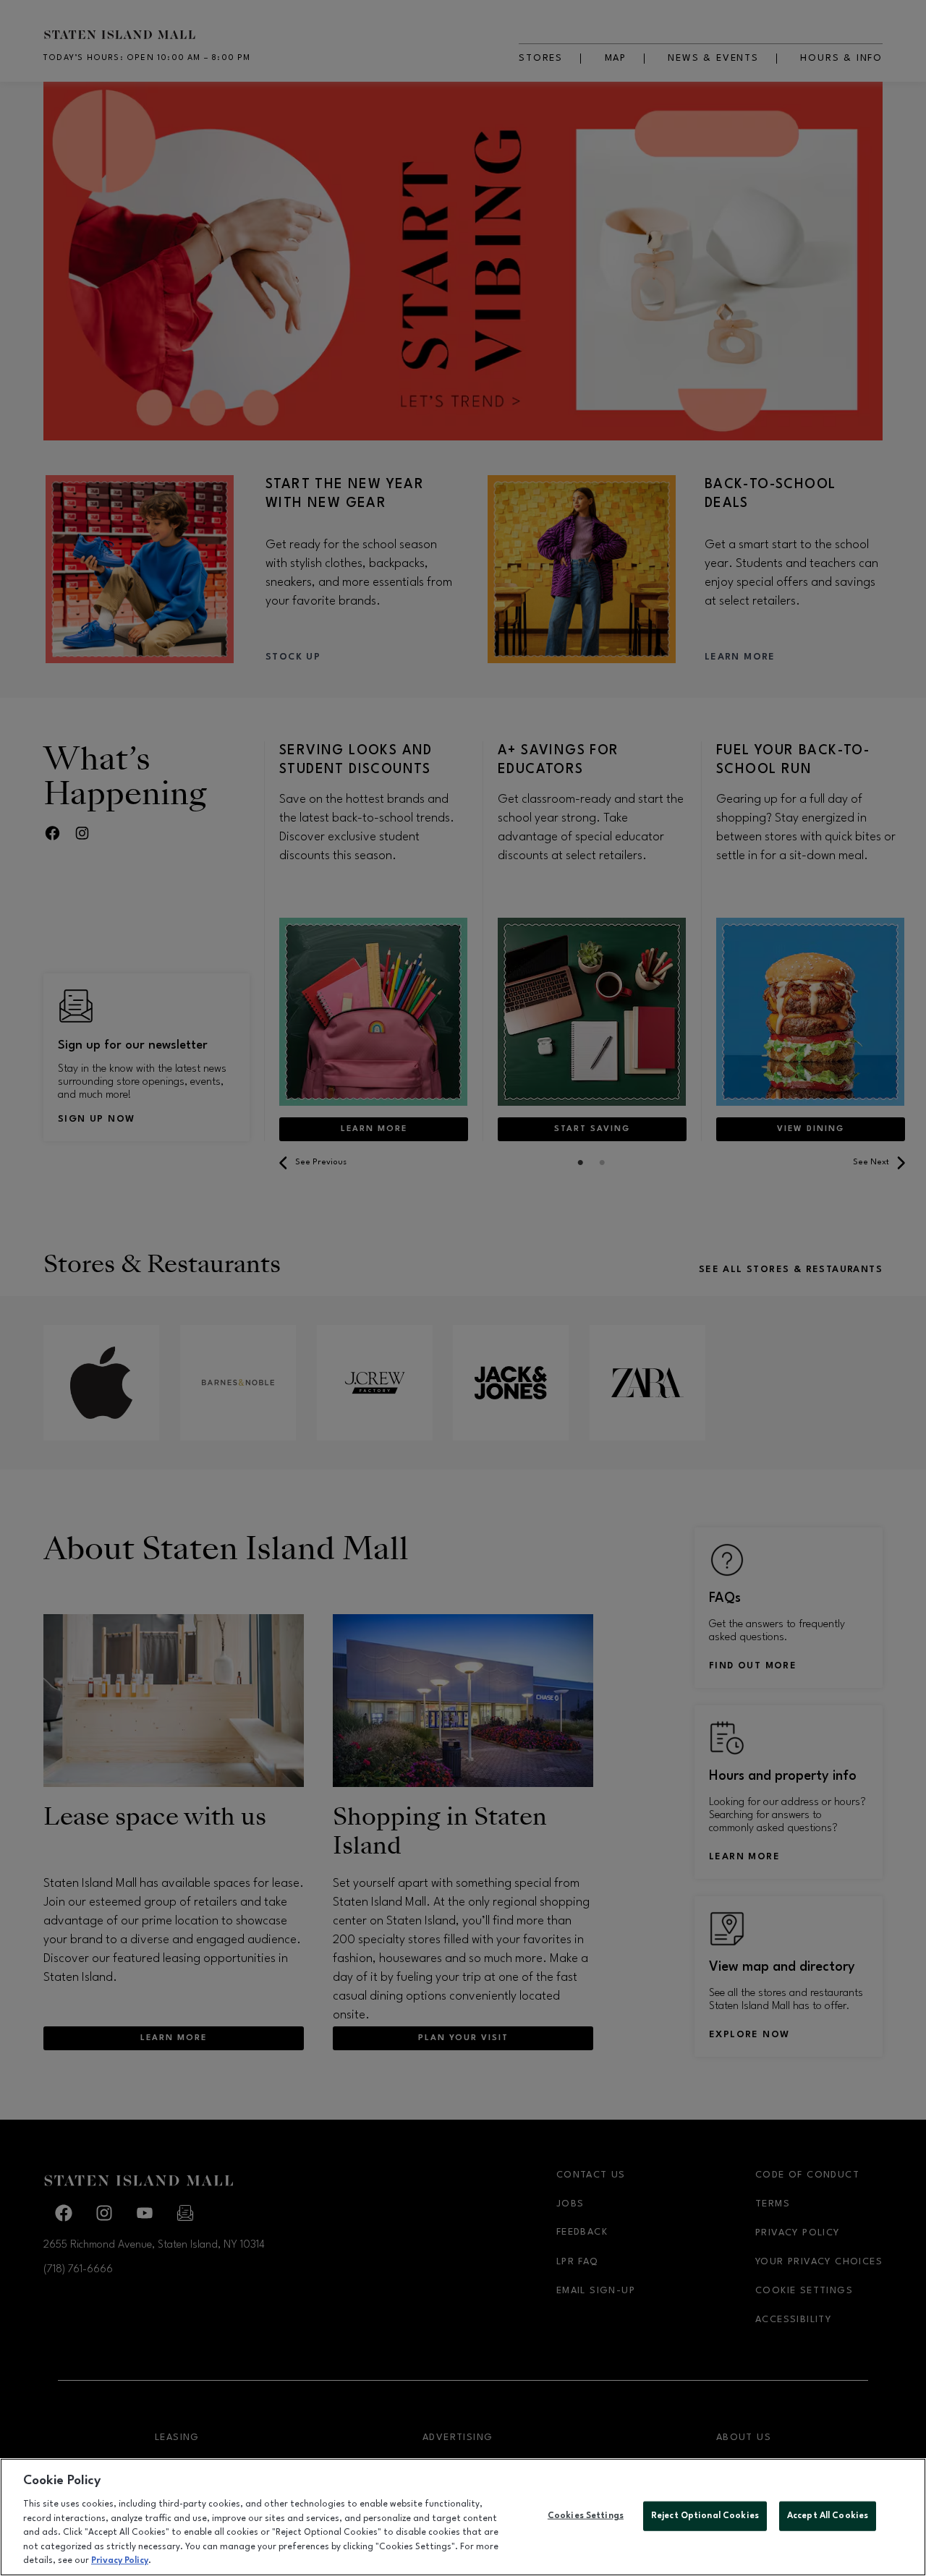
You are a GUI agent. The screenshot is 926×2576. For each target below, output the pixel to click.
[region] (463, 2517)
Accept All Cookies (828, 2515)
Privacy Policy (120, 2561)
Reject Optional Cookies (705, 2515)
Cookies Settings (586, 2515)
